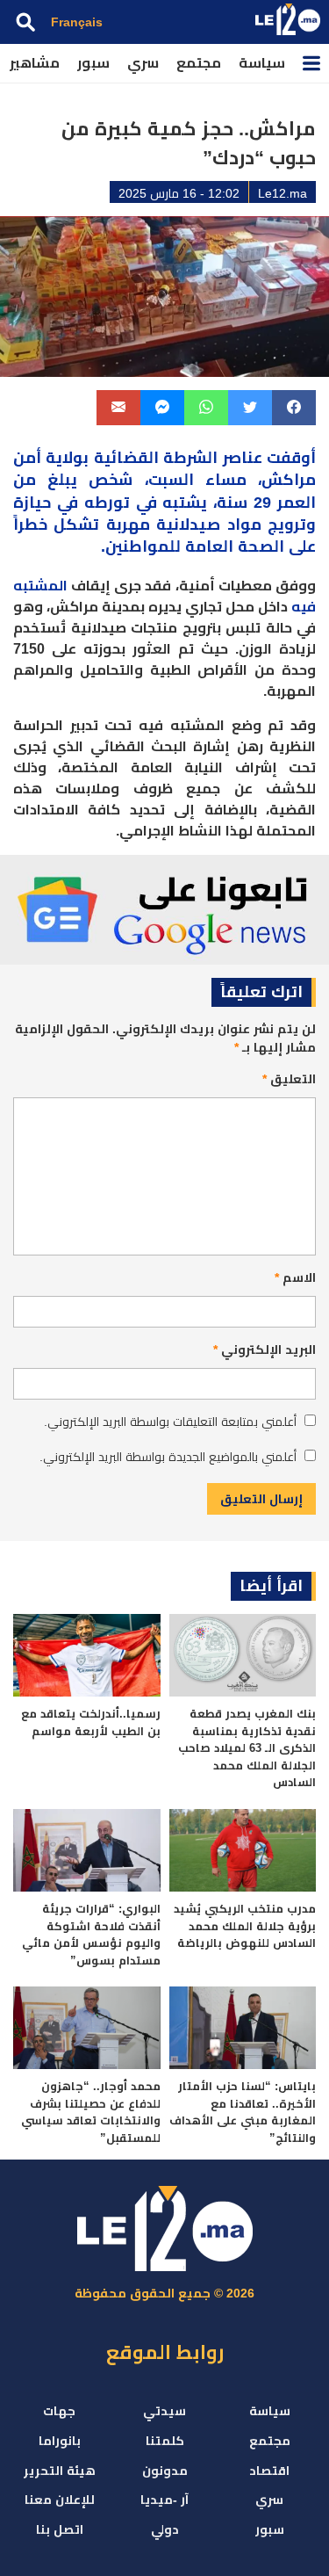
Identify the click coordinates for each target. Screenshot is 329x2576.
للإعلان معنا (60, 2500)
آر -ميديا (164, 2500)
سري (143, 63)
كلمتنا (165, 2441)
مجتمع (199, 63)
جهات (59, 2411)
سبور (93, 63)
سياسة (262, 63)
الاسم (295, 1277)
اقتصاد (269, 2471)
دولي (165, 2529)
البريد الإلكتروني (265, 1350)
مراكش (289, 480)
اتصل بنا (60, 2529)
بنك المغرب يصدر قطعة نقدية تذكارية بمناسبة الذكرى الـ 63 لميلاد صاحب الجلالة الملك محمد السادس (247, 1748)
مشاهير (35, 63)
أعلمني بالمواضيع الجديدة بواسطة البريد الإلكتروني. (168, 1457)
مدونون (165, 2471)
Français (77, 22)
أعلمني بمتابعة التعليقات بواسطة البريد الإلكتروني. (170, 1422)
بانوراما (60, 2441)
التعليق (289, 1079)
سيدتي (164, 2411)
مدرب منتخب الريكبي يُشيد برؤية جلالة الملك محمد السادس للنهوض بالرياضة (245, 1926)
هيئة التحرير (60, 2471)
